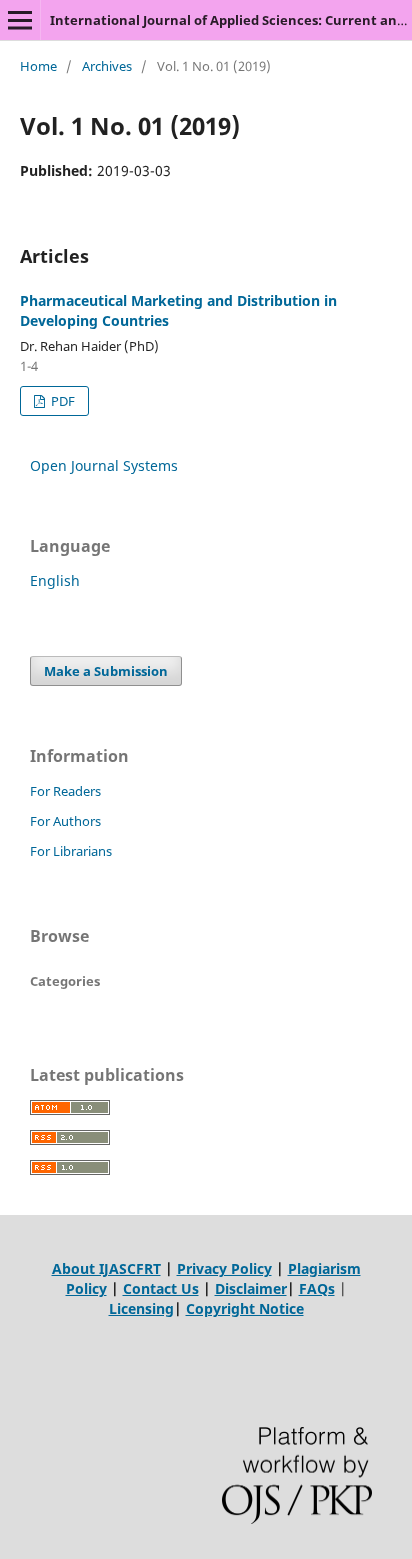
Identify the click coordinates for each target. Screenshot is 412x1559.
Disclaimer (251, 1288)
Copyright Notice (245, 1308)
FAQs (317, 1288)
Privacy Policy (224, 1268)
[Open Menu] (20, 20)
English (55, 580)
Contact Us (161, 1288)
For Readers (65, 791)
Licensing (141, 1308)
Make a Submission (106, 671)
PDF (61, 401)
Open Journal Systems (104, 465)
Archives (107, 66)
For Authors (65, 821)
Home (38, 66)
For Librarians (71, 851)
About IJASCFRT (106, 1268)
